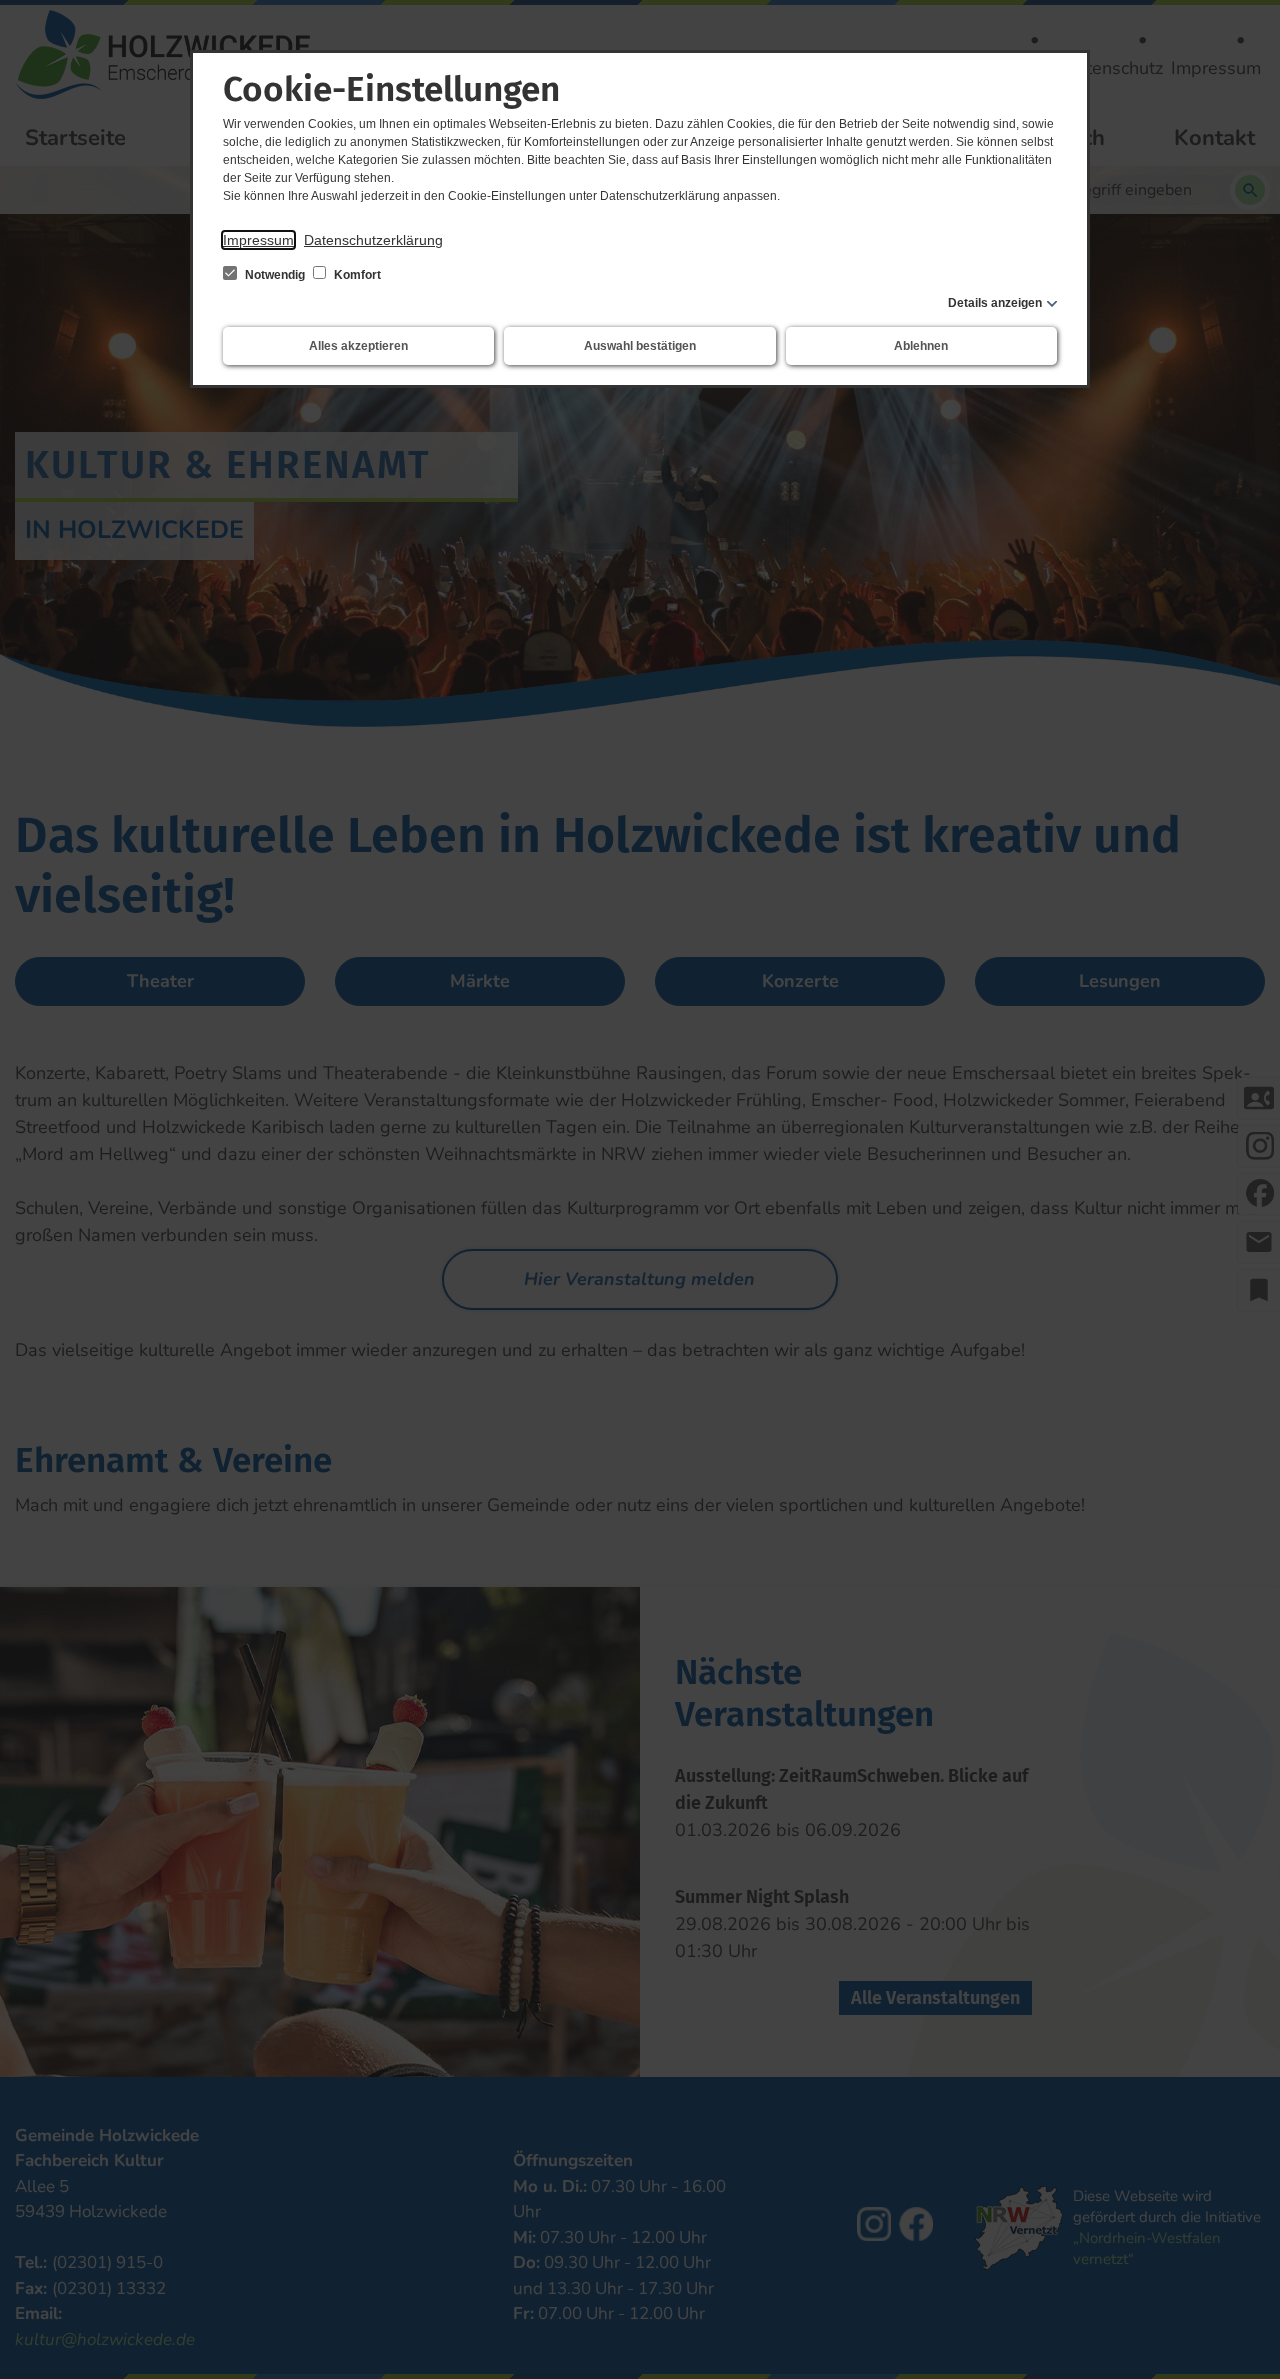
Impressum (258, 240)
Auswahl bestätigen (640, 346)
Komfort (356, 275)
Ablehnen (921, 346)
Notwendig (275, 275)
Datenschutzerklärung (373, 240)
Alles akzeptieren (358, 346)
